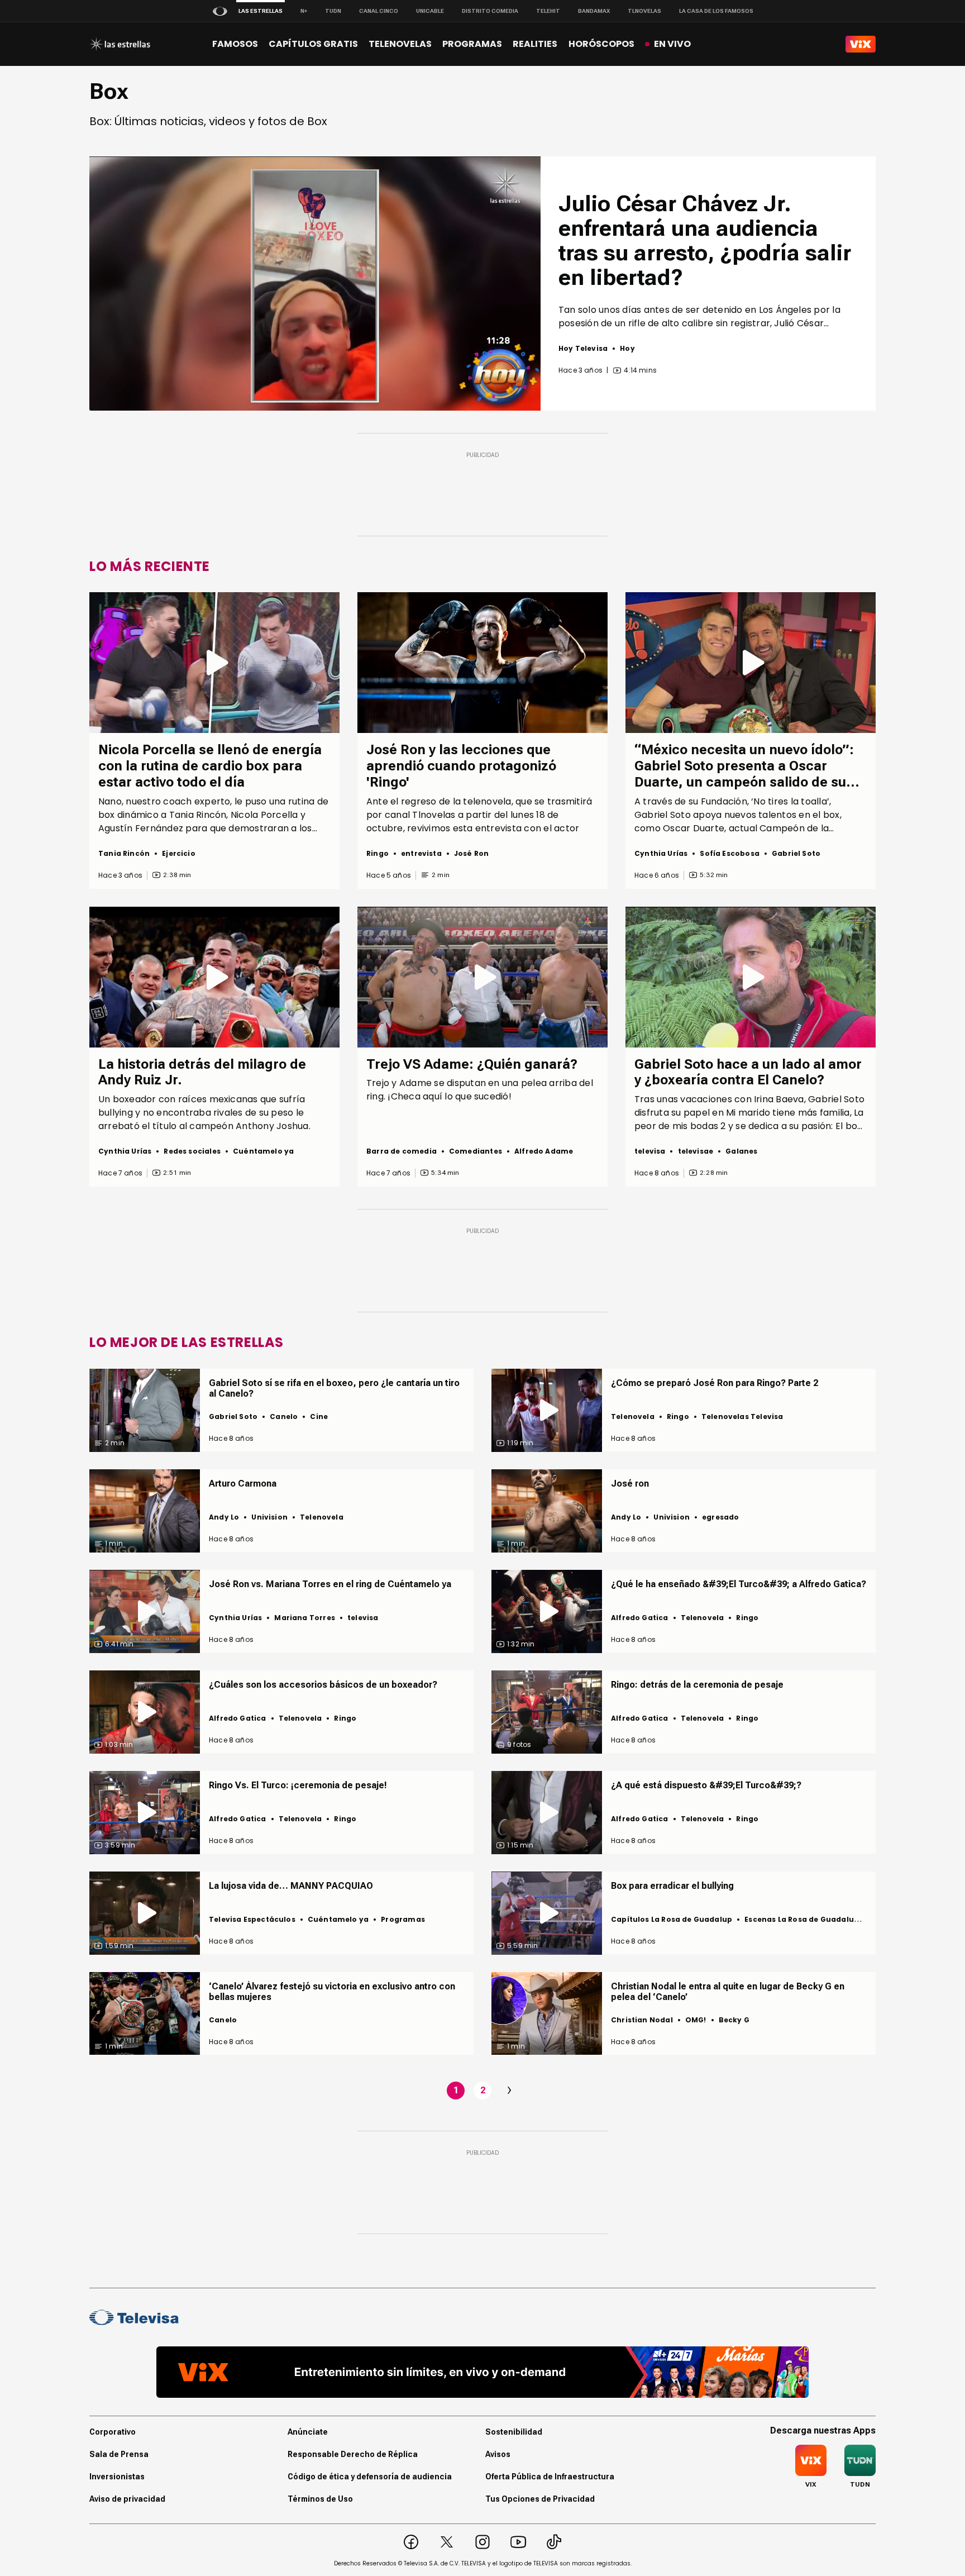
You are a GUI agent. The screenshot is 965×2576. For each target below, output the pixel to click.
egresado (720, 1517)
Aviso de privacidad (127, 2499)
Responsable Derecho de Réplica (353, 2454)
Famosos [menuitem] (235, 44)
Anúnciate (308, 2432)
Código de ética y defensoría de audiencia (370, 2477)
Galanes (741, 1151)
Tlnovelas (644, 11)
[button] (315, 283)
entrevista (421, 853)
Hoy (627, 348)
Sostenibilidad (514, 2432)
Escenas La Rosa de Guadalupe (804, 1919)
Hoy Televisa (583, 348)
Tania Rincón (124, 853)
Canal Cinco (379, 11)
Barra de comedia (402, 1151)
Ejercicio (179, 853)
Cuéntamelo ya (263, 1151)
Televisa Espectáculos (252, 1919)
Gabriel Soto (796, 853)
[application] (315, 284)
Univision (269, 1517)
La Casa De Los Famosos (716, 11)
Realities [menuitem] (535, 44)
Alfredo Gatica (640, 1618)
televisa (650, 1151)
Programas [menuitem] (472, 44)
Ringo (378, 853)
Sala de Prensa (119, 2454)
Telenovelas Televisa (742, 1416)
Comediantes (476, 1151)
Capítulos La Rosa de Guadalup (672, 1919)
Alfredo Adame (544, 1151)
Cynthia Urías (661, 853)
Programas (403, 1919)
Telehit (548, 11)
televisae (696, 1151)
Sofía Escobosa (730, 853)
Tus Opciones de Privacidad (540, 2499)
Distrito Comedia (490, 11)
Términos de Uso (320, 2499)
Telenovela (633, 1416)
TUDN (333, 11)
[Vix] (861, 44)
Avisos (498, 2454)
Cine (319, 1416)
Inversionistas (117, 2477)
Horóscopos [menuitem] (601, 44)
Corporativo (113, 2432)
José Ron (471, 853)
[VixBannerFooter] (482, 2372)
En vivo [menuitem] (672, 44)
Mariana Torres (305, 1618)
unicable (430, 11)
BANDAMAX (594, 11)
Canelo (284, 1416)
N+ (304, 11)
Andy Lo (224, 1517)
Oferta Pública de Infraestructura (550, 2477)
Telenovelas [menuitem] (400, 44)
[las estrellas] (120, 44)
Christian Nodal (642, 2020)
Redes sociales (192, 1151)
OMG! (696, 2020)
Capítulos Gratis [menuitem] (313, 44)
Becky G (734, 2020)
